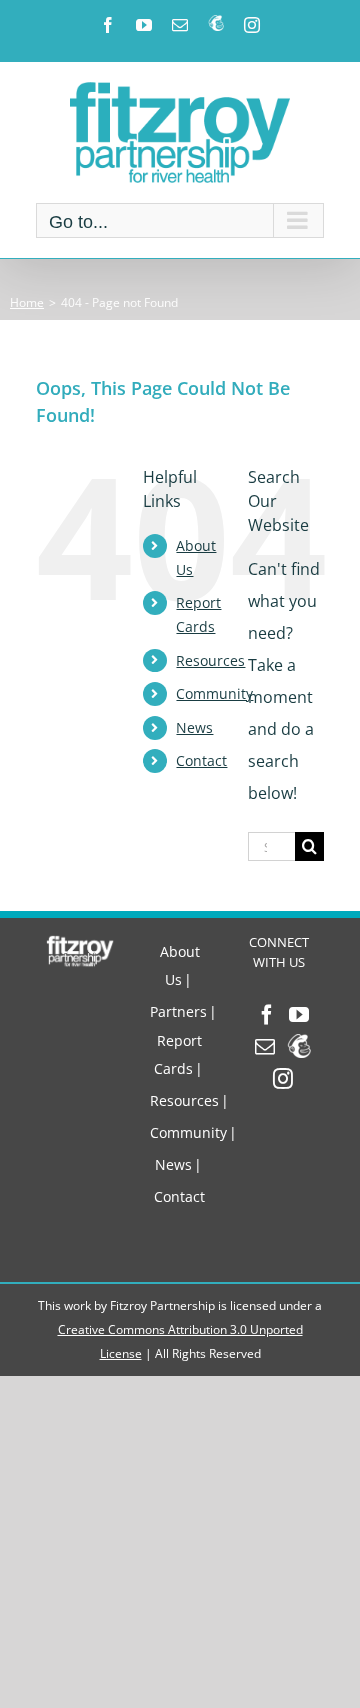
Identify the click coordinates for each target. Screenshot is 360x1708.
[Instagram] (283, 1079)
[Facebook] (267, 1015)
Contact (201, 760)
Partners (178, 1011)
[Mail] (265, 1047)
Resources (210, 660)
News (194, 727)
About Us (180, 965)
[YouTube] (299, 1015)
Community (214, 693)
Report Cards (178, 1054)
